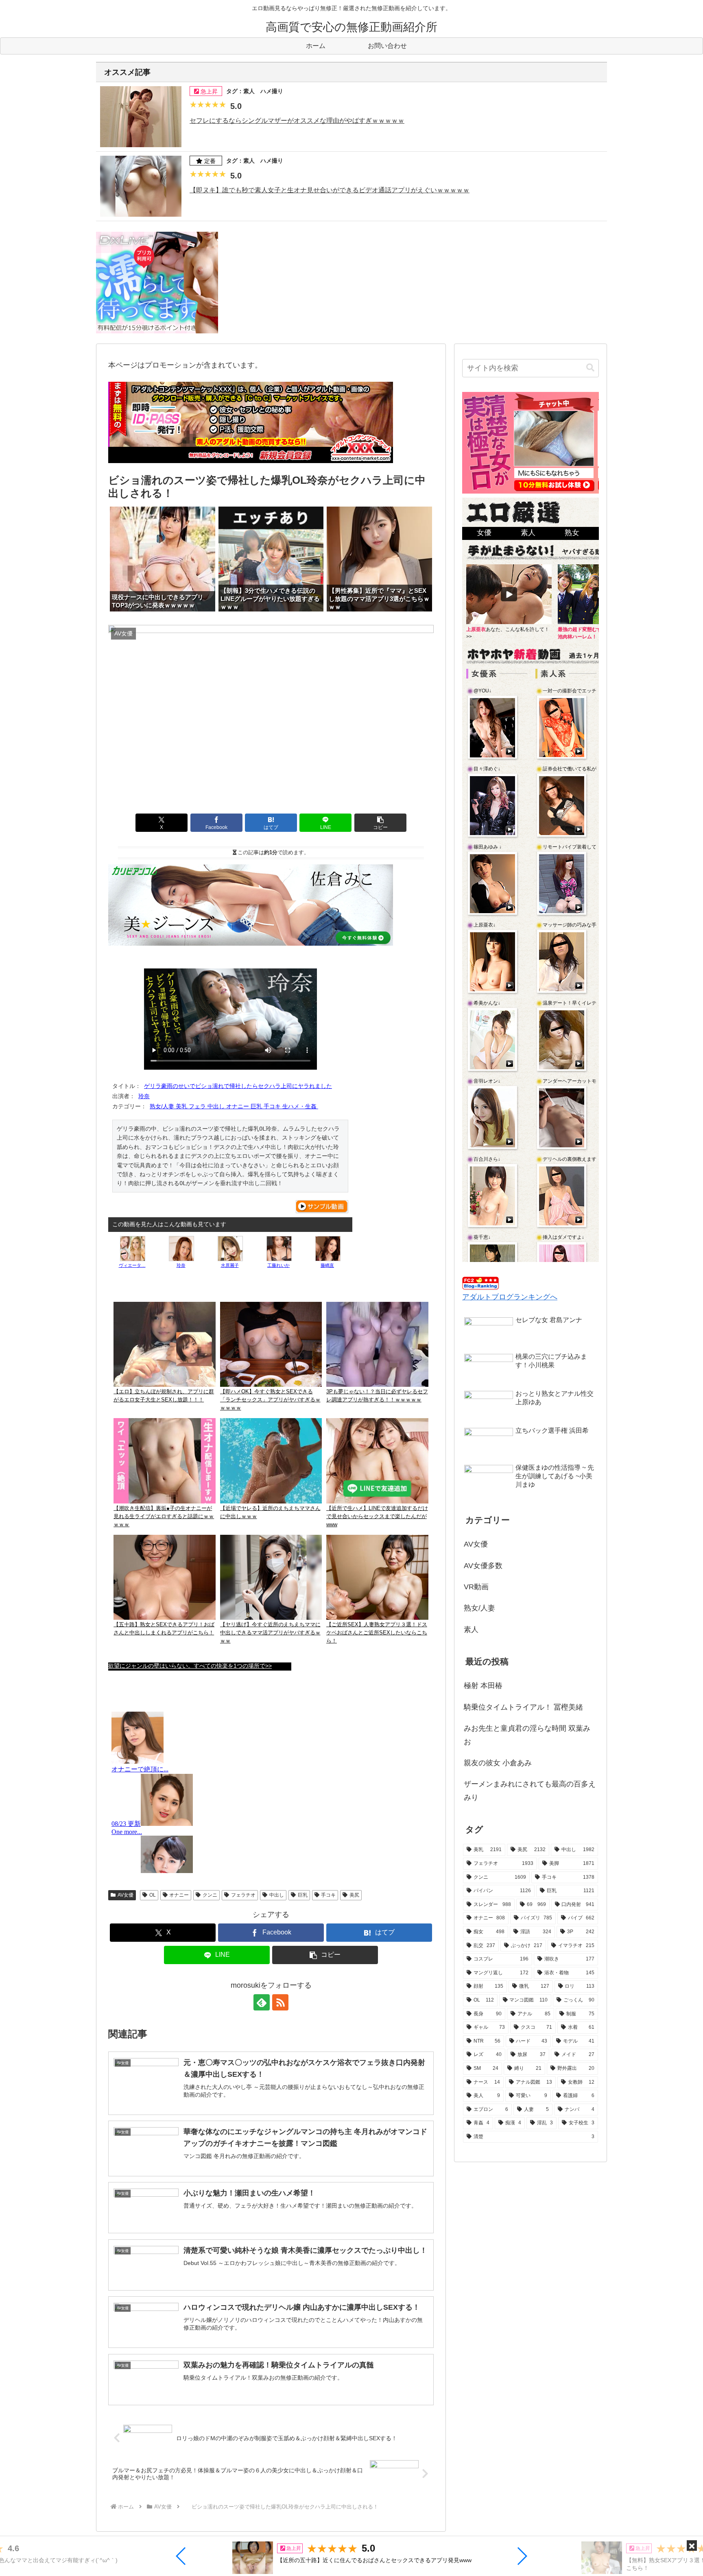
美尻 (354, 1895)
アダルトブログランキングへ (510, 1297)
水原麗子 (230, 1265)
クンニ (210, 1895)
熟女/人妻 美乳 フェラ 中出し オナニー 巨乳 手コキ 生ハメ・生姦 (234, 1106)
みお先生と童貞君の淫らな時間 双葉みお (527, 1735)
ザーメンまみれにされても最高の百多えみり (530, 1791)
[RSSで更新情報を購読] (280, 2002)
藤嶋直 (327, 1265)
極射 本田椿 (483, 1686)
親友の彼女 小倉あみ (498, 1763)
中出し (277, 1895)
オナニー (179, 1895)
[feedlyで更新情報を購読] (262, 2002)
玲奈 (144, 1096)
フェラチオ (243, 1895)
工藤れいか (278, 1265)
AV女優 (126, 1895)
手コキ (328, 1895)
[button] (181, 2556)
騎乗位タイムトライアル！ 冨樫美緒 (523, 1707)
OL (153, 1895)
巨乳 (303, 1895)
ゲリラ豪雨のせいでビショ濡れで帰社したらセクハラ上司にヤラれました (238, 1086)
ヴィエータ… (132, 1265)
